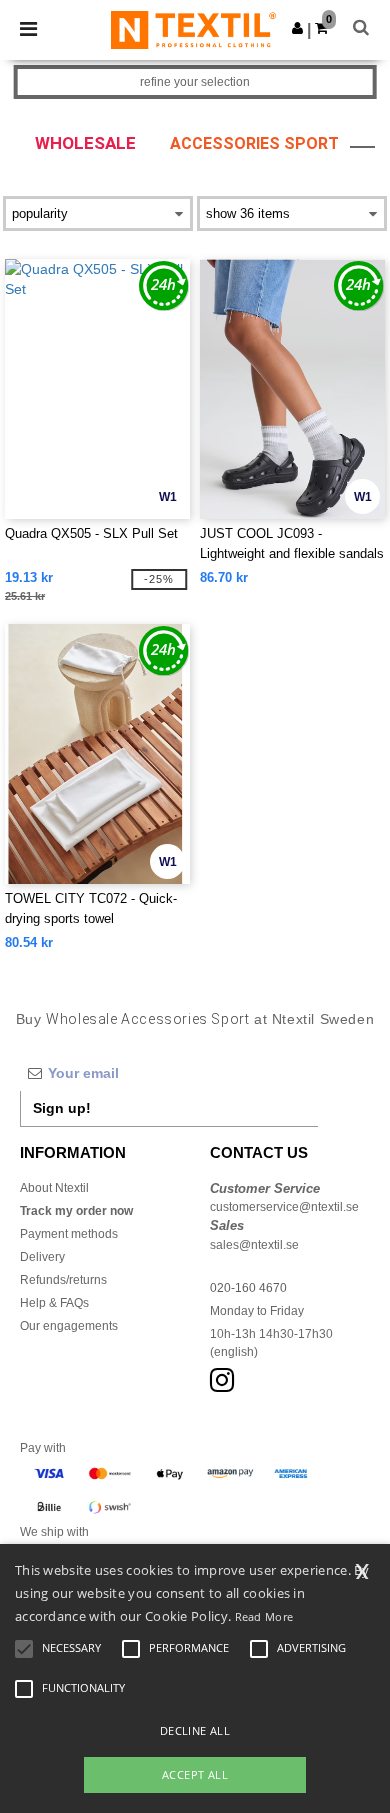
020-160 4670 (248, 1288)
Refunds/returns (63, 1280)
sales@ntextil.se (254, 1245)
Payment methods (69, 1234)
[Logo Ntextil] (193, 29)
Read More (264, 1616)
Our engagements (69, 1326)
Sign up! (62, 1108)
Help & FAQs (54, 1303)
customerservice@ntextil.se (284, 1207)
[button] (297, 28)
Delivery (42, 1257)
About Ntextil (54, 1188)
